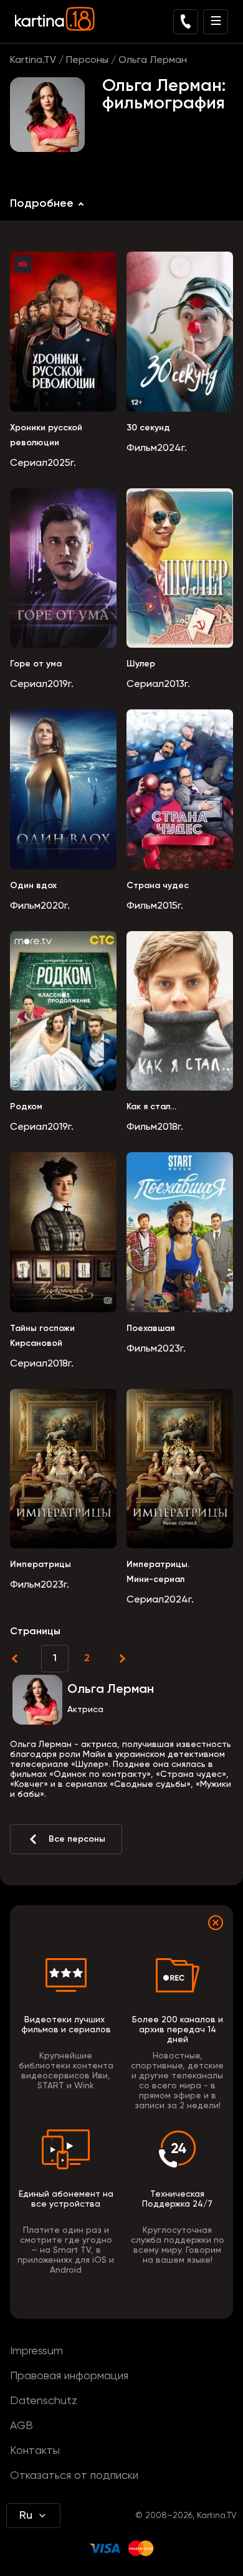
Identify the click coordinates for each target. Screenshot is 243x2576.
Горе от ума (36, 664)
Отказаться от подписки (74, 2476)
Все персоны (77, 1839)
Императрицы (40, 1565)
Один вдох (33, 886)
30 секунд (148, 428)
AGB (21, 2426)
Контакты (35, 2451)
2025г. (62, 463)
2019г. (60, 684)
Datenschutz (44, 2401)
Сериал (29, 463)
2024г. (172, 448)
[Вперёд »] (121, 1659)
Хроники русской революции (46, 435)
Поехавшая (150, 1328)
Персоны (87, 60)
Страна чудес (158, 886)
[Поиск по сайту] (186, 22)
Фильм (142, 448)
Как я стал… (151, 1107)
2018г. (170, 1127)
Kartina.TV (33, 60)
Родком (26, 1107)
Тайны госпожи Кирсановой (42, 1336)
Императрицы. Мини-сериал (158, 1572)
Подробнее (42, 204)
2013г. (177, 684)
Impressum (36, 2351)
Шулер (141, 664)
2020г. (55, 906)
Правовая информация (69, 2376)
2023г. (171, 1349)
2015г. (170, 906)
